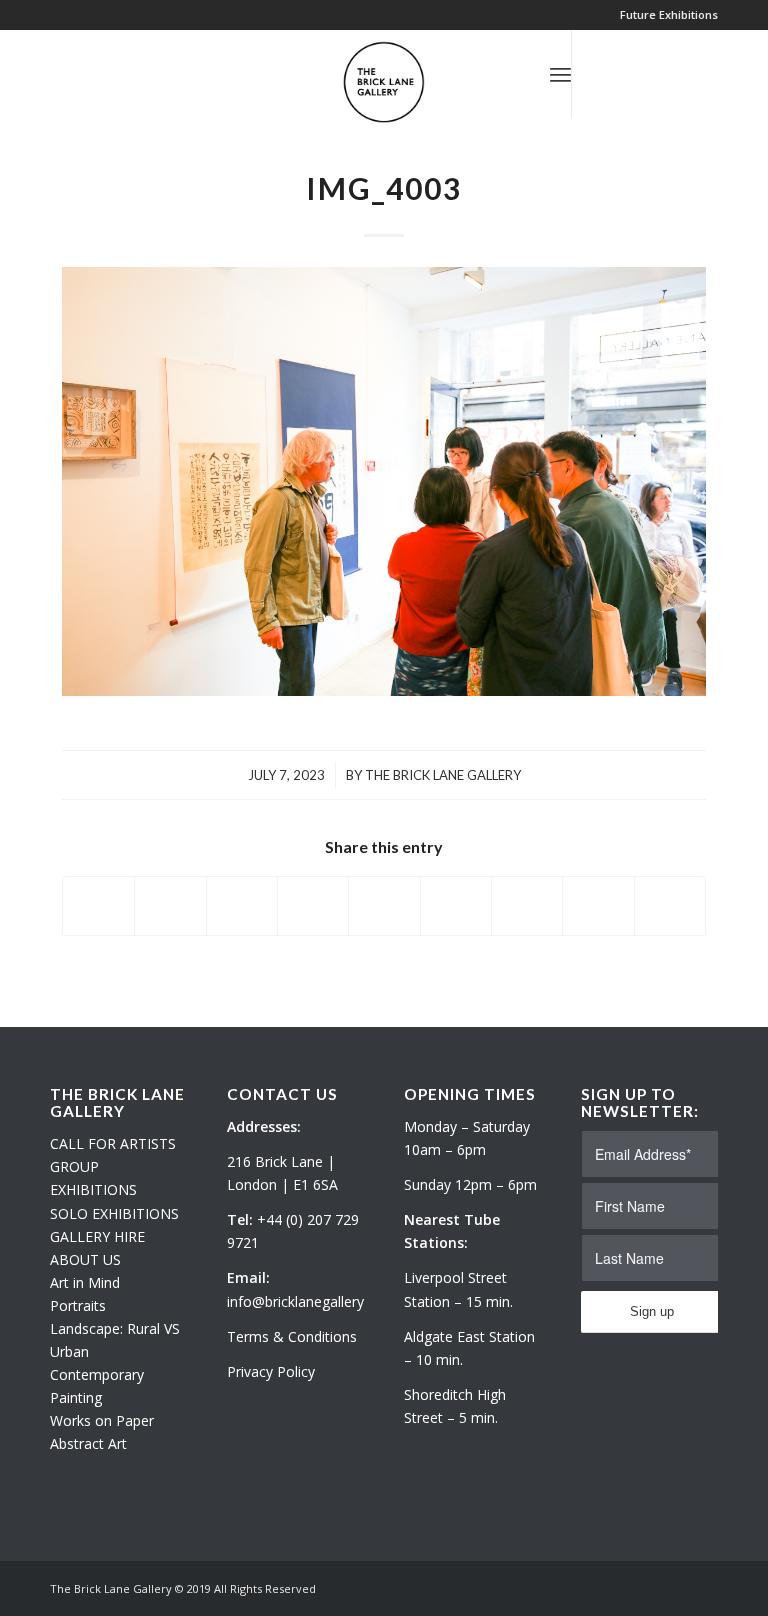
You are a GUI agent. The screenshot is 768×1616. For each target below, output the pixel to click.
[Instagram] (633, 74)
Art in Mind (85, 1282)
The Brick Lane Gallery (443, 775)
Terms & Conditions (292, 1336)
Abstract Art (88, 1443)
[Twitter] (603, 74)
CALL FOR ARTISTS (113, 1143)
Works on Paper (102, 1420)
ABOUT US (85, 1259)
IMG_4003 (384, 188)
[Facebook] (663, 74)
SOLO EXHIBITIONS (114, 1213)
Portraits (78, 1305)
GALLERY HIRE (97, 1236)
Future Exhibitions (669, 14)
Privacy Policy (271, 1371)
